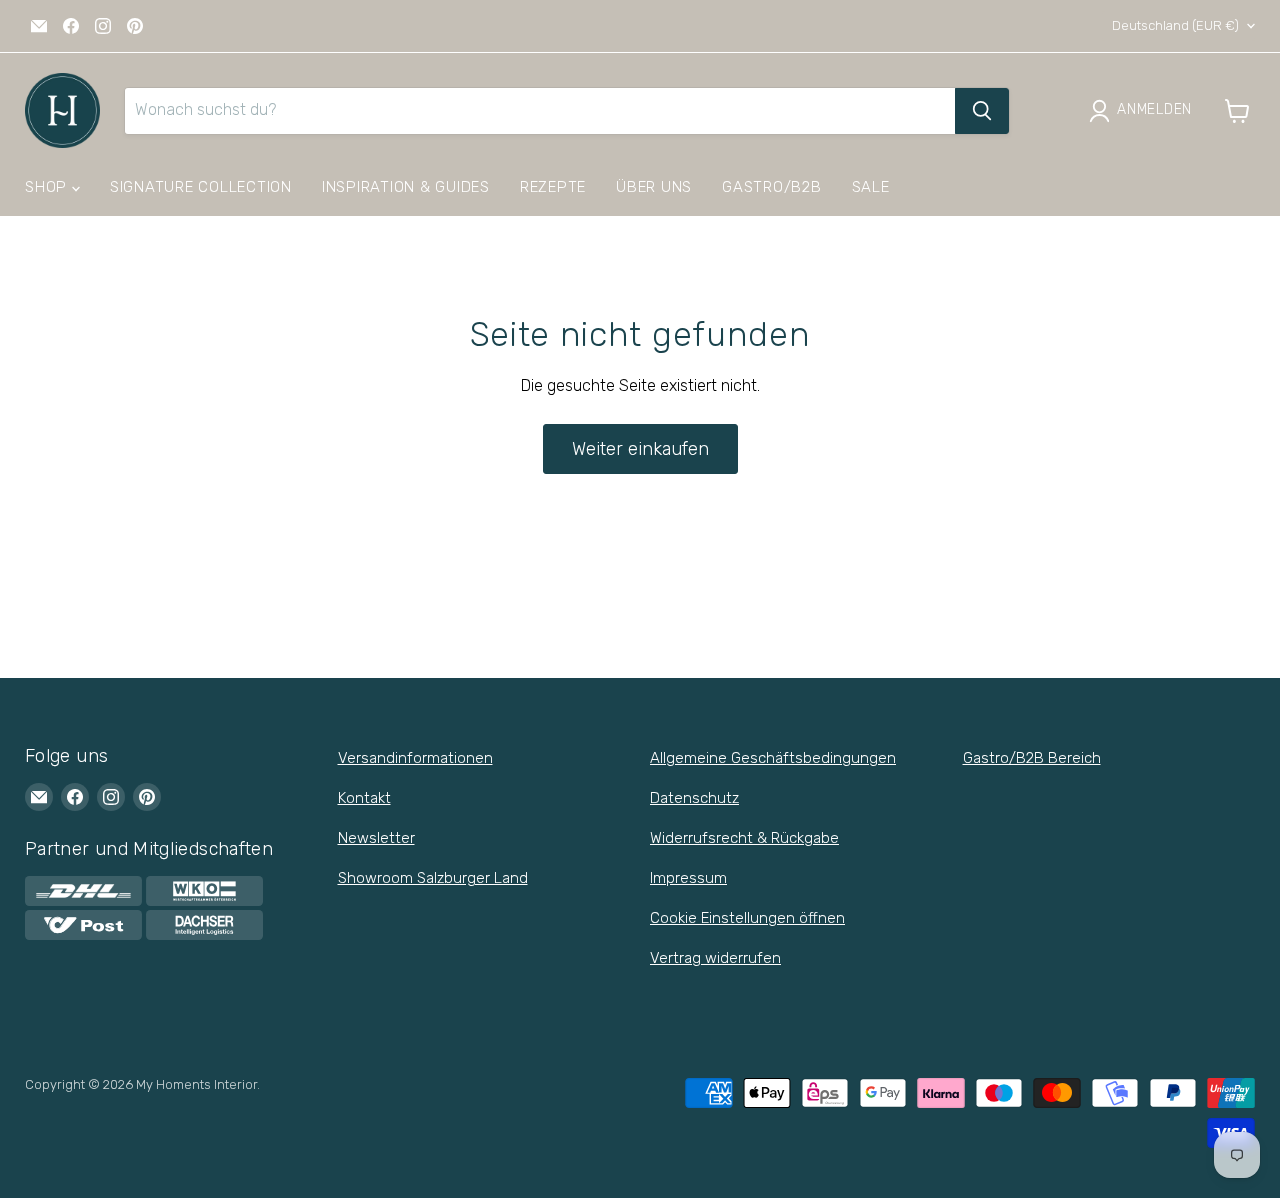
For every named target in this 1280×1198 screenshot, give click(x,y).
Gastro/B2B (772, 187)
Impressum (688, 878)
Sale (871, 187)
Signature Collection (201, 187)
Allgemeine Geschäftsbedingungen (773, 758)
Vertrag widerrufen (715, 958)
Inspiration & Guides (406, 187)
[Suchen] (982, 111)
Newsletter (376, 838)
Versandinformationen (415, 758)
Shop (48, 187)
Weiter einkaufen (640, 449)
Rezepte (553, 187)
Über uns (654, 187)
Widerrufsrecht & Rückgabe (744, 838)
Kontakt (364, 798)
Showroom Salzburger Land (433, 878)
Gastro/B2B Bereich (1032, 758)
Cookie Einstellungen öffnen (747, 918)
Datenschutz (694, 798)
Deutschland (1175, 25)
